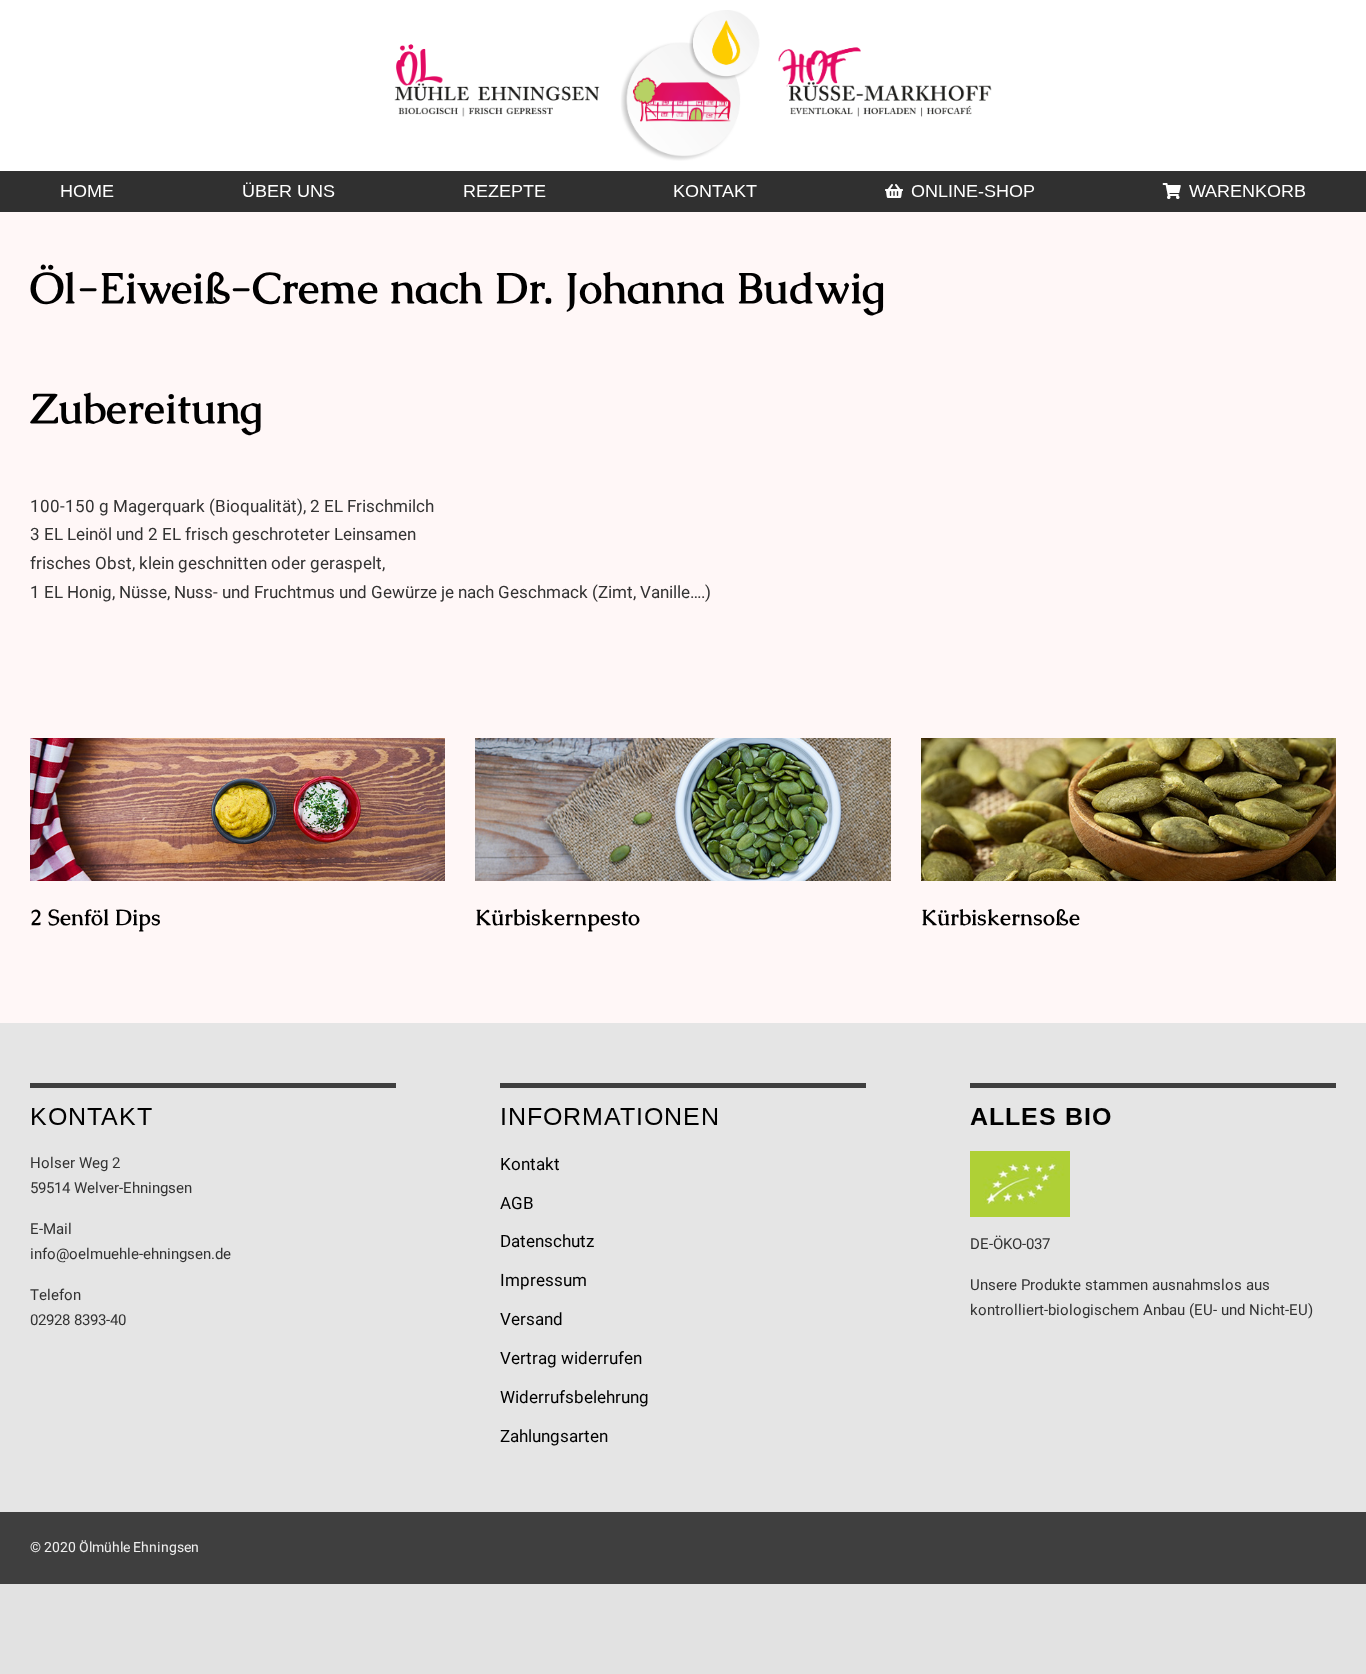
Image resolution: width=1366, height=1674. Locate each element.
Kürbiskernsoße (1128, 810)
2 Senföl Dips (237, 810)
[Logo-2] (693, 18)
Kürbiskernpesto (683, 810)
